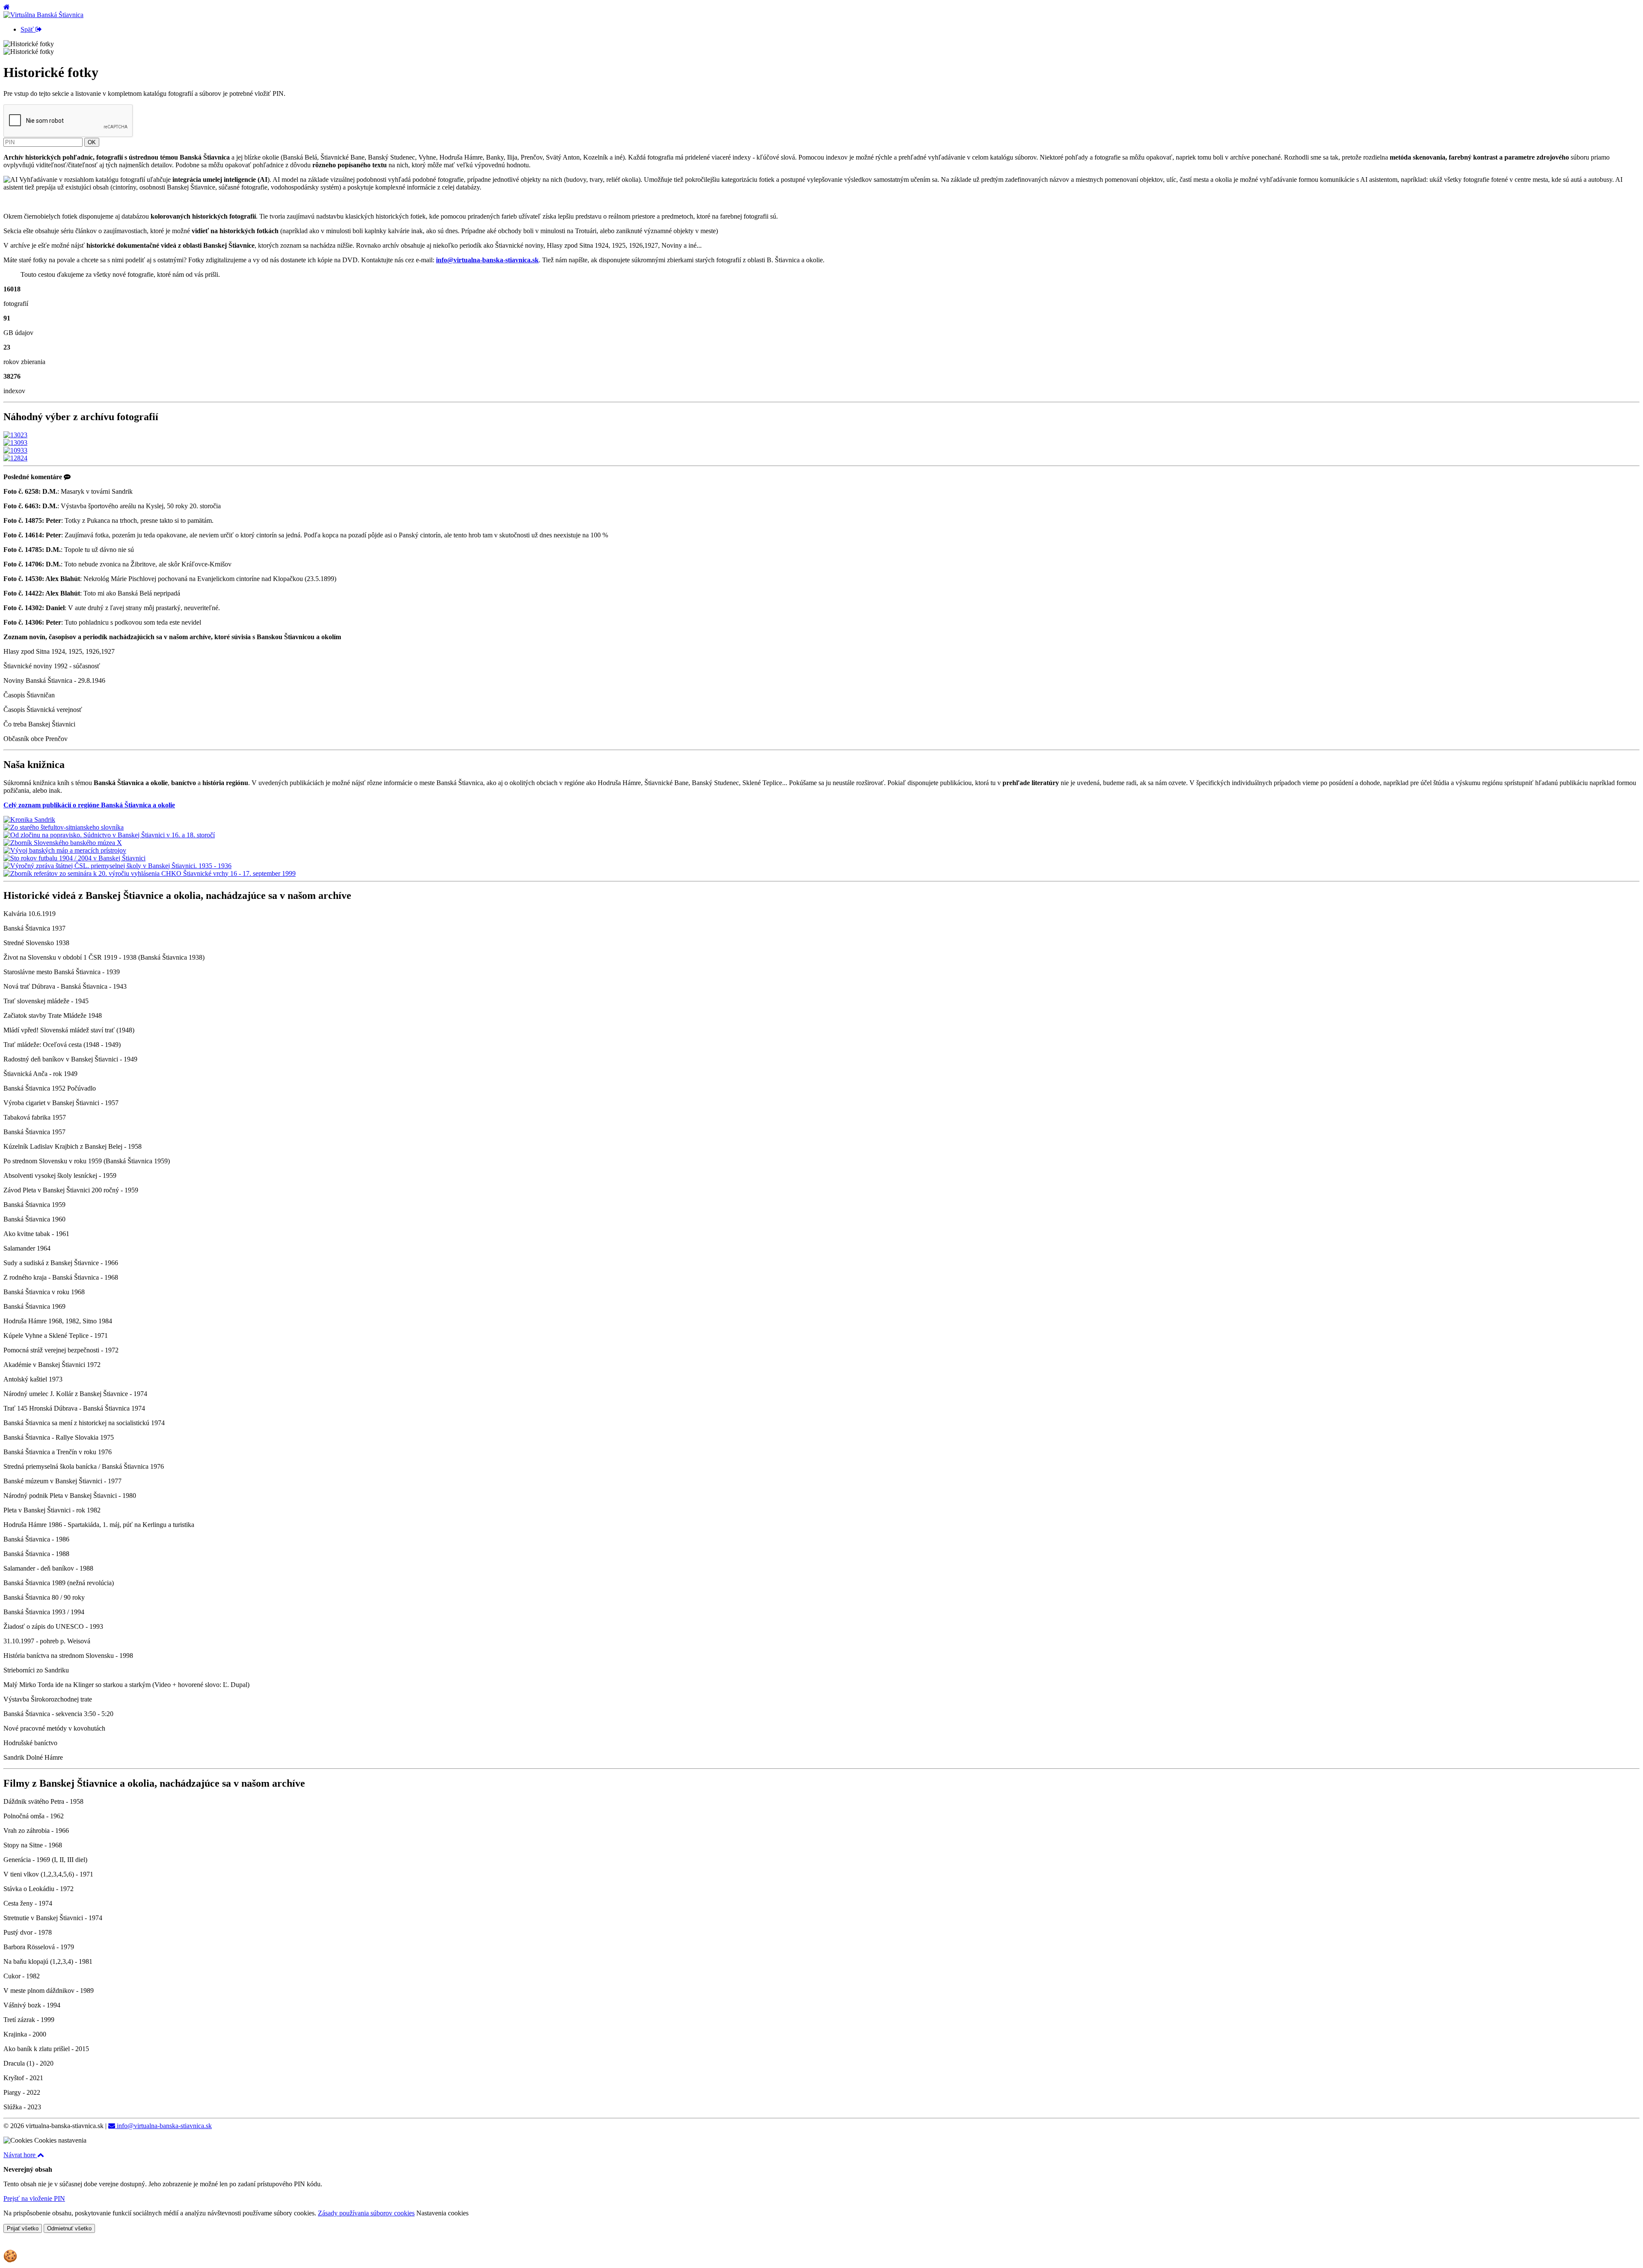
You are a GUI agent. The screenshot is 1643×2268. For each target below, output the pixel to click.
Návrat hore (20, 2155)
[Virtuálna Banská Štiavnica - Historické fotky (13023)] (15, 435)
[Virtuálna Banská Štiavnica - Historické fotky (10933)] (15, 450)
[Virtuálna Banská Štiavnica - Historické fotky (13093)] (15, 443)
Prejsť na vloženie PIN (34, 2198)
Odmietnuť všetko (69, 2228)
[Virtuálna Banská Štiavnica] (43, 15)
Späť (28, 29)
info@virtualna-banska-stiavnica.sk (163, 2126)
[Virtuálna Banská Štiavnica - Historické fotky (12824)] (15, 458)
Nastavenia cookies (442, 2213)
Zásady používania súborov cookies (366, 2213)
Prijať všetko (23, 2228)
